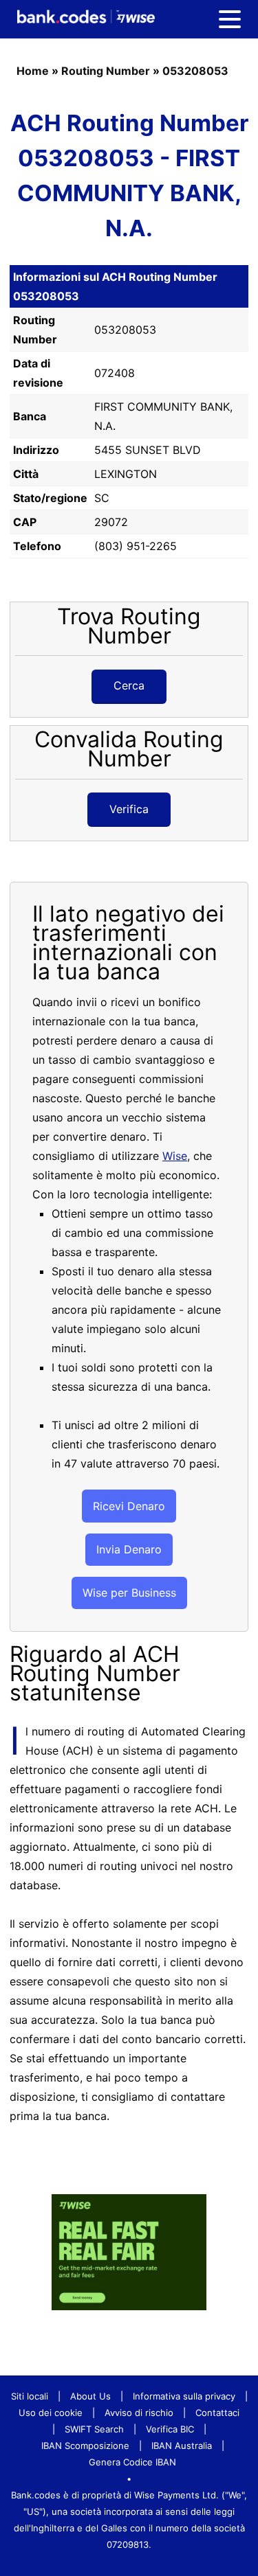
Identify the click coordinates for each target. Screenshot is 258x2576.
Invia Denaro (129, 1549)
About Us (90, 2396)
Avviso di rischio (139, 2413)
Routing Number (106, 71)
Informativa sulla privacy (184, 2396)
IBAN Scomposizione (85, 2446)
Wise (175, 1156)
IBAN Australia (182, 2446)
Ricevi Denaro (129, 1506)
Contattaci (217, 2413)
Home (33, 71)
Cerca (129, 685)
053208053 (195, 71)
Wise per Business (129, 1593)
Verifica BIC (170, 2429)
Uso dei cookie (51, 2413)
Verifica (129, 809)
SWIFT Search (94, 2429)
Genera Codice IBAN (132, 2462)
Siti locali (30, 2396)
